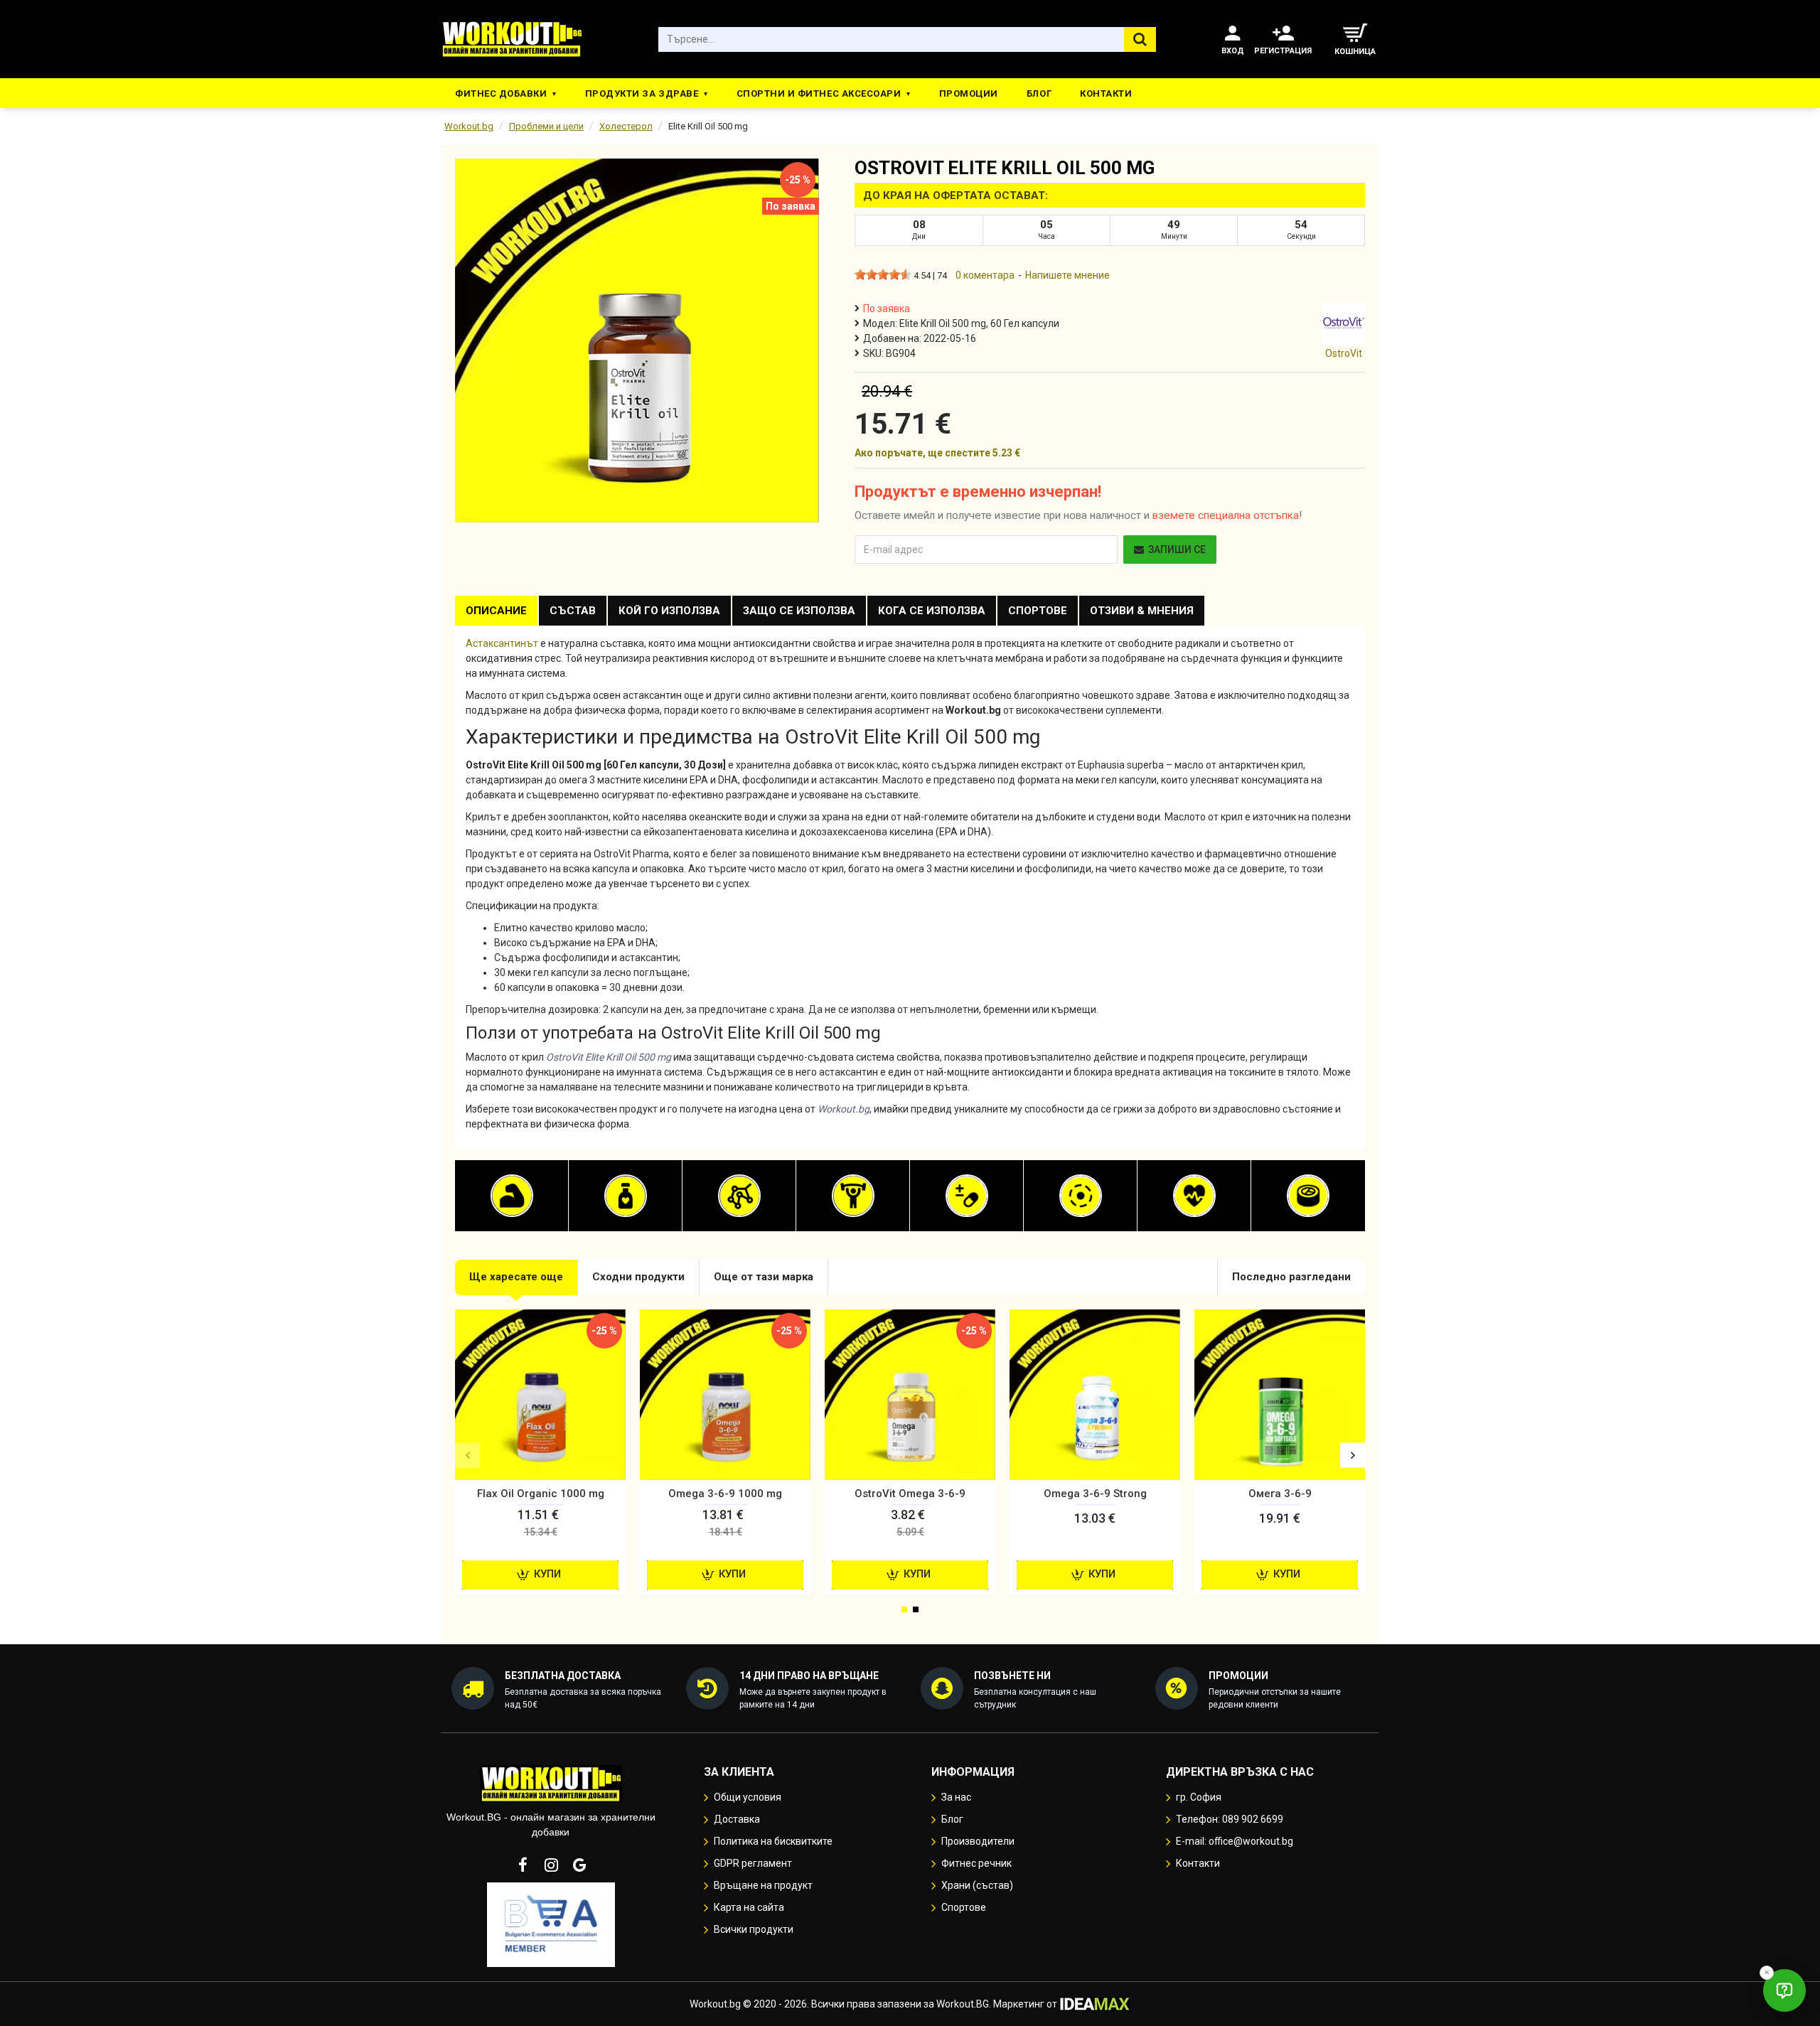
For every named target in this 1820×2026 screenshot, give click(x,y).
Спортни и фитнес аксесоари (819, 93)
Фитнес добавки (501, 93)
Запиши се (1177, 550)
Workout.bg (469, 126)
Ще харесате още (516, 1277)
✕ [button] (1767, 1972)
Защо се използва (799, 611)
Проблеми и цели (546, 126)
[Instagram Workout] (551, 1865)
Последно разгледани (1291, 1277)
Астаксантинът (502, 643)
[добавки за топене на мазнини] (626, 1196)
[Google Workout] (579, 1865)
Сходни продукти (638, 1277)
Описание (496, 611)
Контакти (1106, 93)
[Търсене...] (1140, 39)
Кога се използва (932, 611)
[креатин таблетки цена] (853, 1196)
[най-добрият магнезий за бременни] (1081, 1196)
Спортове (1038, 611)
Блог (1039, 93)
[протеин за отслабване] (512, 1196)
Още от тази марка (764, 1277)
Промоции (969, 93)
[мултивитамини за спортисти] (967, 1196)
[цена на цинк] (1308, 1196)
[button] (467, 1456)
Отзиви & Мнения (1142, 611)
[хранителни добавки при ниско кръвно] (1194, 1196)
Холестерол (626, 126)
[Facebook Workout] (523, 1865)
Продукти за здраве (642, 93)
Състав (573, 611)
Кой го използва (669, 611)
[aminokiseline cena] (739, 1196)
